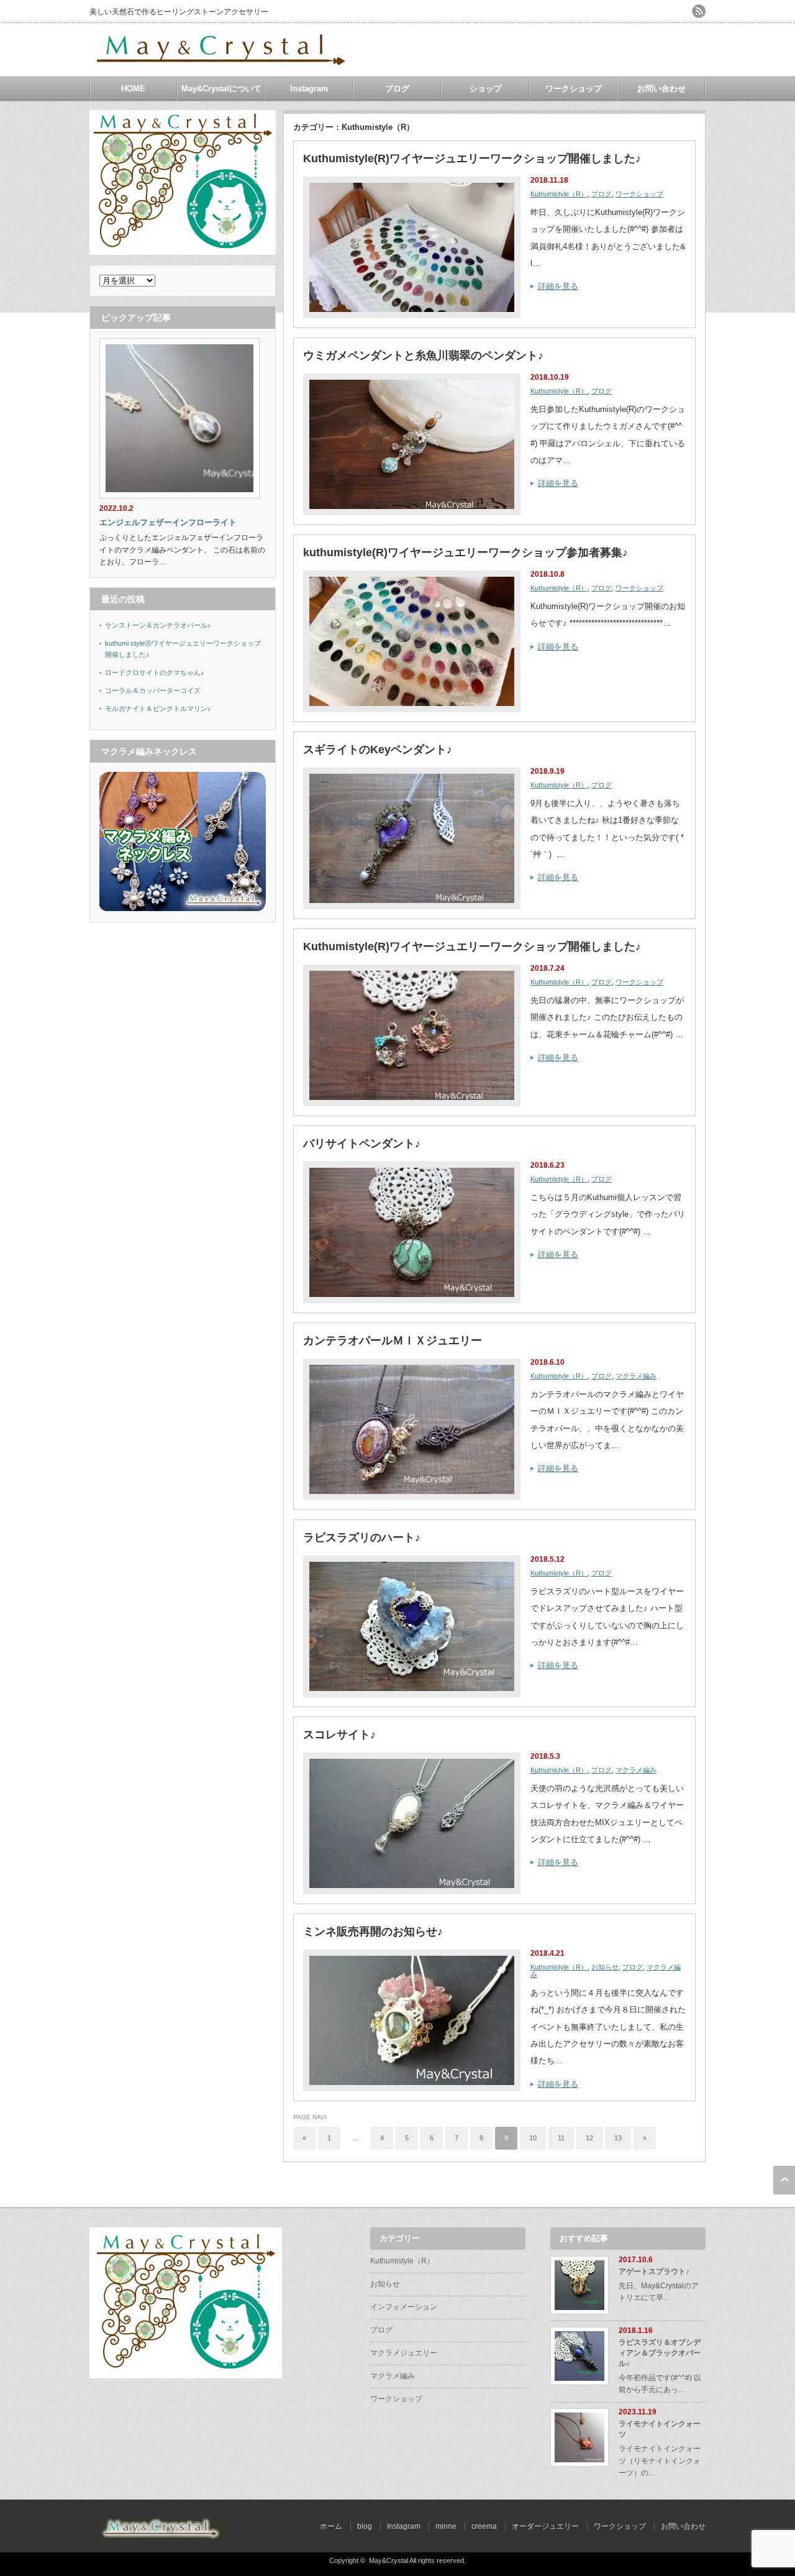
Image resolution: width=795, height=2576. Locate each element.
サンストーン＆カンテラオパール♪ (158, 625)
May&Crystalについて (221, 89)
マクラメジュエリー (404, 2353)
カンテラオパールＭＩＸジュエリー (393, 1341)
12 (589, 2138)
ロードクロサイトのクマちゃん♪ (155, 672)
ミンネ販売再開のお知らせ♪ (373, 1932)
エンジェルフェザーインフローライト (168, 522)
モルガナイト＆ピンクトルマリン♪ (158, 708)
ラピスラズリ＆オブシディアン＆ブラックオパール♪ (660, 2353)
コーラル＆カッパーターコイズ (153, 690)
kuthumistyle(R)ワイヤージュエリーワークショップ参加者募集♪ (466, 552)
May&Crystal (388, 2560)
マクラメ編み (636, 1376)
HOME (133, 89)
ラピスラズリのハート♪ (362, 1538)
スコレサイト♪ (339, 1735)
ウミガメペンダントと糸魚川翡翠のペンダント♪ (423, 355)
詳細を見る (558, 286)
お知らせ (605, 1967)
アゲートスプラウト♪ (654, 2271)
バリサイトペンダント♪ (362, 1144)
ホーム (331, 2526)
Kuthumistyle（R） (559, 194)
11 (561, 2138)
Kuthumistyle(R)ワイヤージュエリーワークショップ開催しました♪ (472, 158)
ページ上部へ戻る (784, 2180)
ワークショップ (574, 89)
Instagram (309, 89)
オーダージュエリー (545, 2526)
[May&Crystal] (223, 61)
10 (533, 2138)
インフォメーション (404, 2307)
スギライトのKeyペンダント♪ (378, 749)
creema (484, 2526)
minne (446, 2526)
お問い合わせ (661, 89)
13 (618, 2138)
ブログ (397, 89)
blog (365, 2526)
